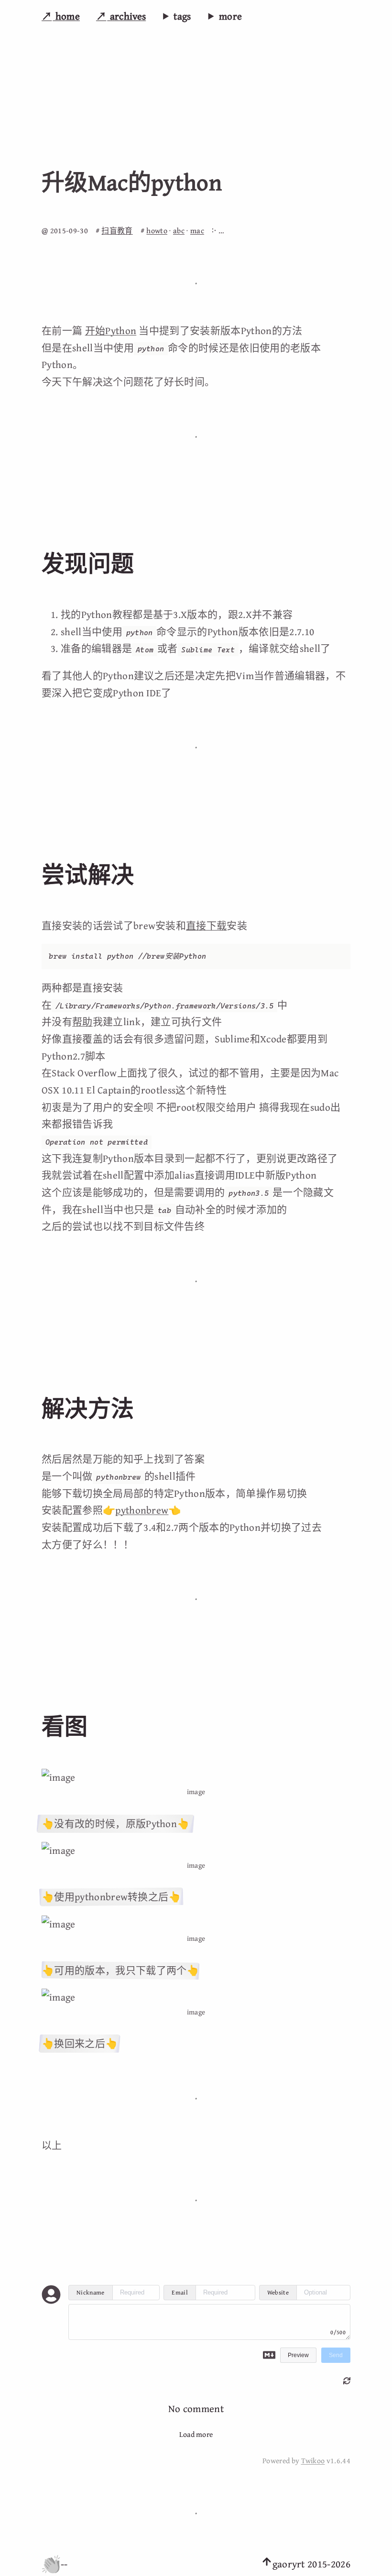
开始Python (111, 330)
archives (126, 16)
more (230, 16)
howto (157, 230)
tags (182, 16)
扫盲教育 (117, 230)
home (66, 16)
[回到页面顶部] (267, 2564)
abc (179, 230)
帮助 (82, 1022)
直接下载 (206, 925)
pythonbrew (142, 1510)
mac (197, 230)
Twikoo (313, 2461)
